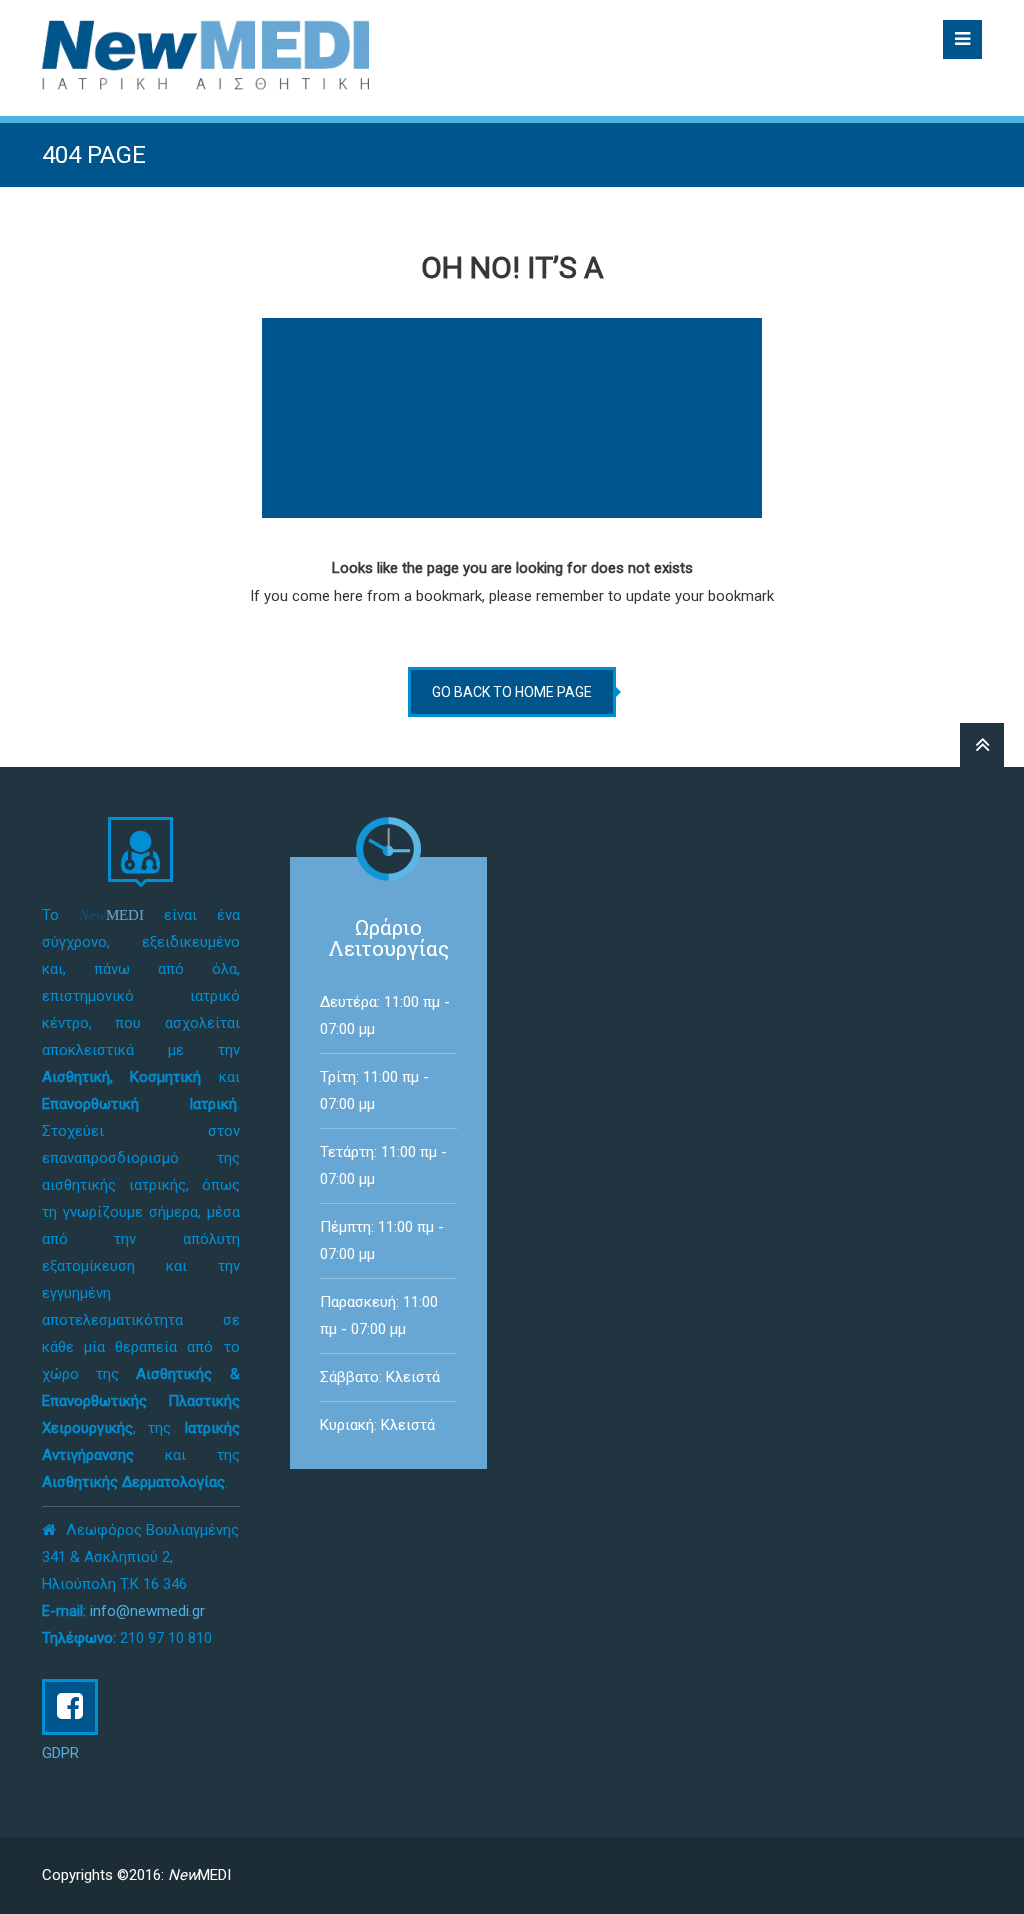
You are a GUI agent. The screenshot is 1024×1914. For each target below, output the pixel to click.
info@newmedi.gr (147, 1611)
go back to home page (512, 692)
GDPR (60, 1753)
